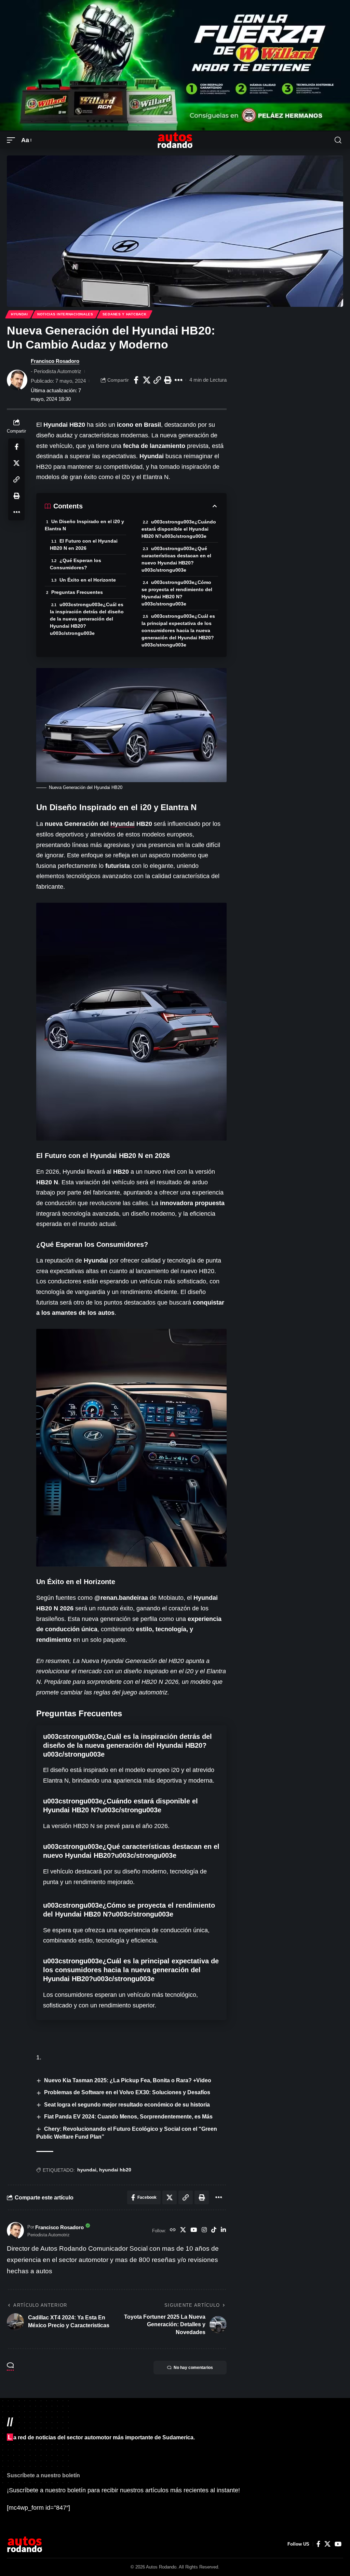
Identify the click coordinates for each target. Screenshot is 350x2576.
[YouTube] (194, 2231)
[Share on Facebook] (136, 380)
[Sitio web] (173, 2231)
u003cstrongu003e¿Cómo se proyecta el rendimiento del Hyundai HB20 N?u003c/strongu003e (177, 593)
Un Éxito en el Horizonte (88, 580)
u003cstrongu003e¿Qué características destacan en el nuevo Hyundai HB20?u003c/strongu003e (176, 559)
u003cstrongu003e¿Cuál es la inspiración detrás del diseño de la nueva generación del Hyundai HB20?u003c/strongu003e (87, 619)
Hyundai (19, 314)
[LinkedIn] (223, 2231)
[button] (13, 140)
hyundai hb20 (115, 2170)
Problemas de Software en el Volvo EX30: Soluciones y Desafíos (127, 2092)
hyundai (87, 2170)
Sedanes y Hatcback (125, 314)
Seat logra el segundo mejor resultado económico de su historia (127, 2105)
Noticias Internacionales (65, 314)
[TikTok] (214, 2231)
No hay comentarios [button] (193, 2368)
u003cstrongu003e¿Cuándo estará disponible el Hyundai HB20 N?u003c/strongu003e (179, 529)
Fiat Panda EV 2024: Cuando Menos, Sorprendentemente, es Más (128, 2117)
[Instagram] (204, 2231)
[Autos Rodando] (175, 140)
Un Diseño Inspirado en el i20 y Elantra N (84, 525)
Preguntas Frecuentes (77, 592)
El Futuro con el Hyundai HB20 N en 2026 (84, 544)
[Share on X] (147, 380)
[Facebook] (318, 2544)
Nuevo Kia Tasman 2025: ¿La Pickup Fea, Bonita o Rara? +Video (128, 2080)
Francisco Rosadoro (55, 361)
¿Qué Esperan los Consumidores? (76, 564)
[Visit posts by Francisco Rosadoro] (17, 380)
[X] (183, 2231)
